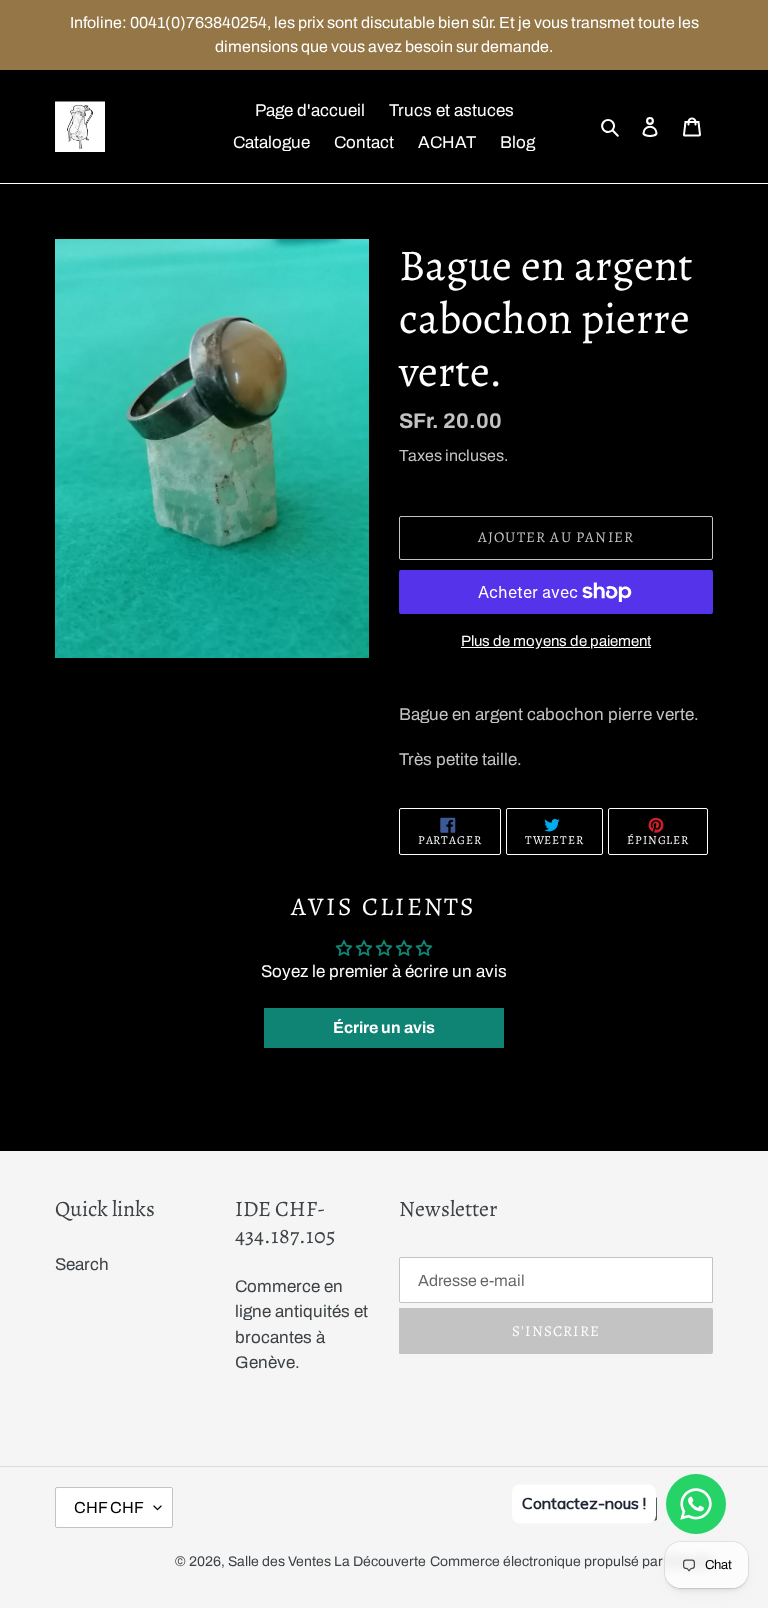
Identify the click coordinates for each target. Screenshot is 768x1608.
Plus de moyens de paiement (556, 641)
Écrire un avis (384, 1027)
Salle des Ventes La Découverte (327, 1561)
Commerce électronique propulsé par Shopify (571, 1561)
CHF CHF (109, 1507)
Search (82, 1264)
